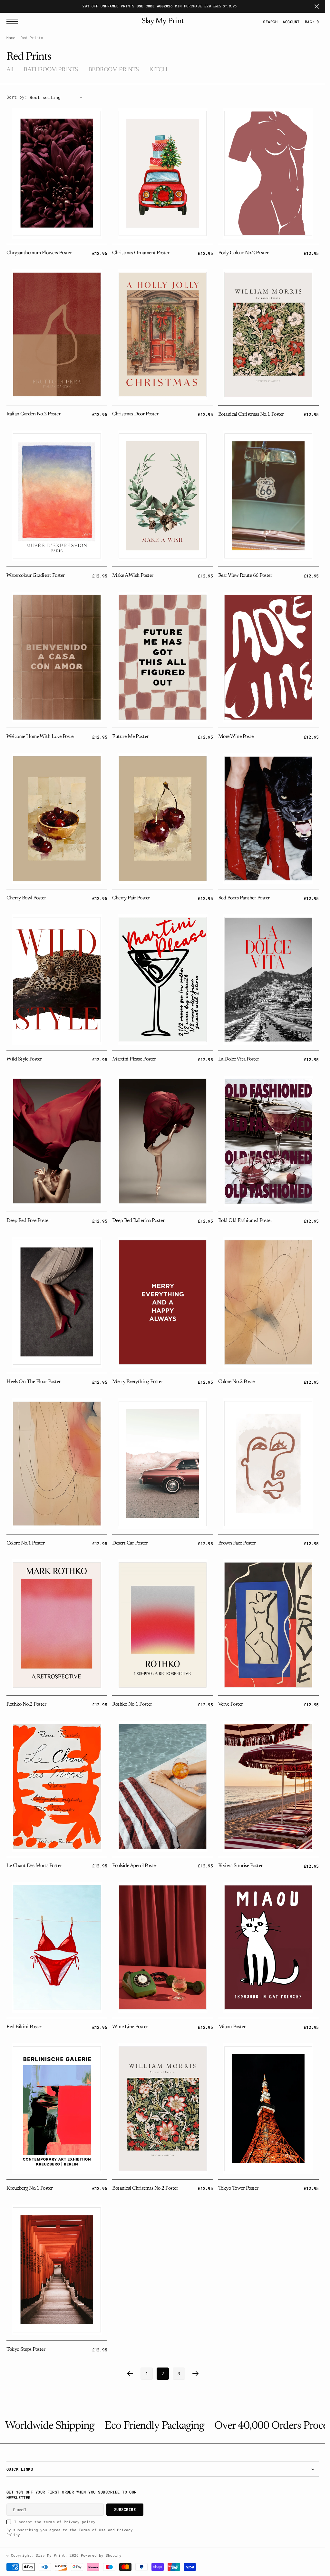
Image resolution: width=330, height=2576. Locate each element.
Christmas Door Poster (135, 414)
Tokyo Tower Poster (238, 2188)
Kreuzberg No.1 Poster (30, 2188)
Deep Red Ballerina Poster (138, 1221)
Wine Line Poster (130, 2027)
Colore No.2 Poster (237, 1382)
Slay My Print (50, 2555)
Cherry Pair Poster (131, 898)
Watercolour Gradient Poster (36, 576)
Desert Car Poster (130, 1543)
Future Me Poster (130, 737)
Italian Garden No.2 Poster (33, 414)
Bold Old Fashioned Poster (245, 1221)
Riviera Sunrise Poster (240, 1866)
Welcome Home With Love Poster (41, 737)
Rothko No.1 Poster (132, 1704)
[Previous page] (130, 2374)
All (10, 70)
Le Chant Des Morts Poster (34, 1866)
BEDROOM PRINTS (114, 70)
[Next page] (196, 2374)
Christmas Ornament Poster (141, 253)
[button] (291, 22)
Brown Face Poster (237, 1543)
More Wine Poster (237, 737)
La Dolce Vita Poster (239, 1059)
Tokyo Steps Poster (26, 2349)
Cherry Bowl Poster (26, 898)
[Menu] (14, 21)
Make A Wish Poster (133, 576)
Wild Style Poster (24, 1059)
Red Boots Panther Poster (244, 898)
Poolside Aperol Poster (135, 1866)
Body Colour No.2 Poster (243, 253)
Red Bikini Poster (24, 2027)
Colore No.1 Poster (25, 1543)
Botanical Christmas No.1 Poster (251, 414)
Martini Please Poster (134, 1059)
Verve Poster (231, 1704)
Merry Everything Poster (137, 1382)
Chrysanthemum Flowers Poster (39, 253)
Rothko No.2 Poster (26, 1704)
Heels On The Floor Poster (34, 1382)
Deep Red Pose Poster (28, 1221)
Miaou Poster (232, 2027)
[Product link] (57, 173)
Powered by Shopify (101, 2555)
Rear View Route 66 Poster (245, 576)
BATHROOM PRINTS (51, 70)
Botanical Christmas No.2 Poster (145, 2188)
